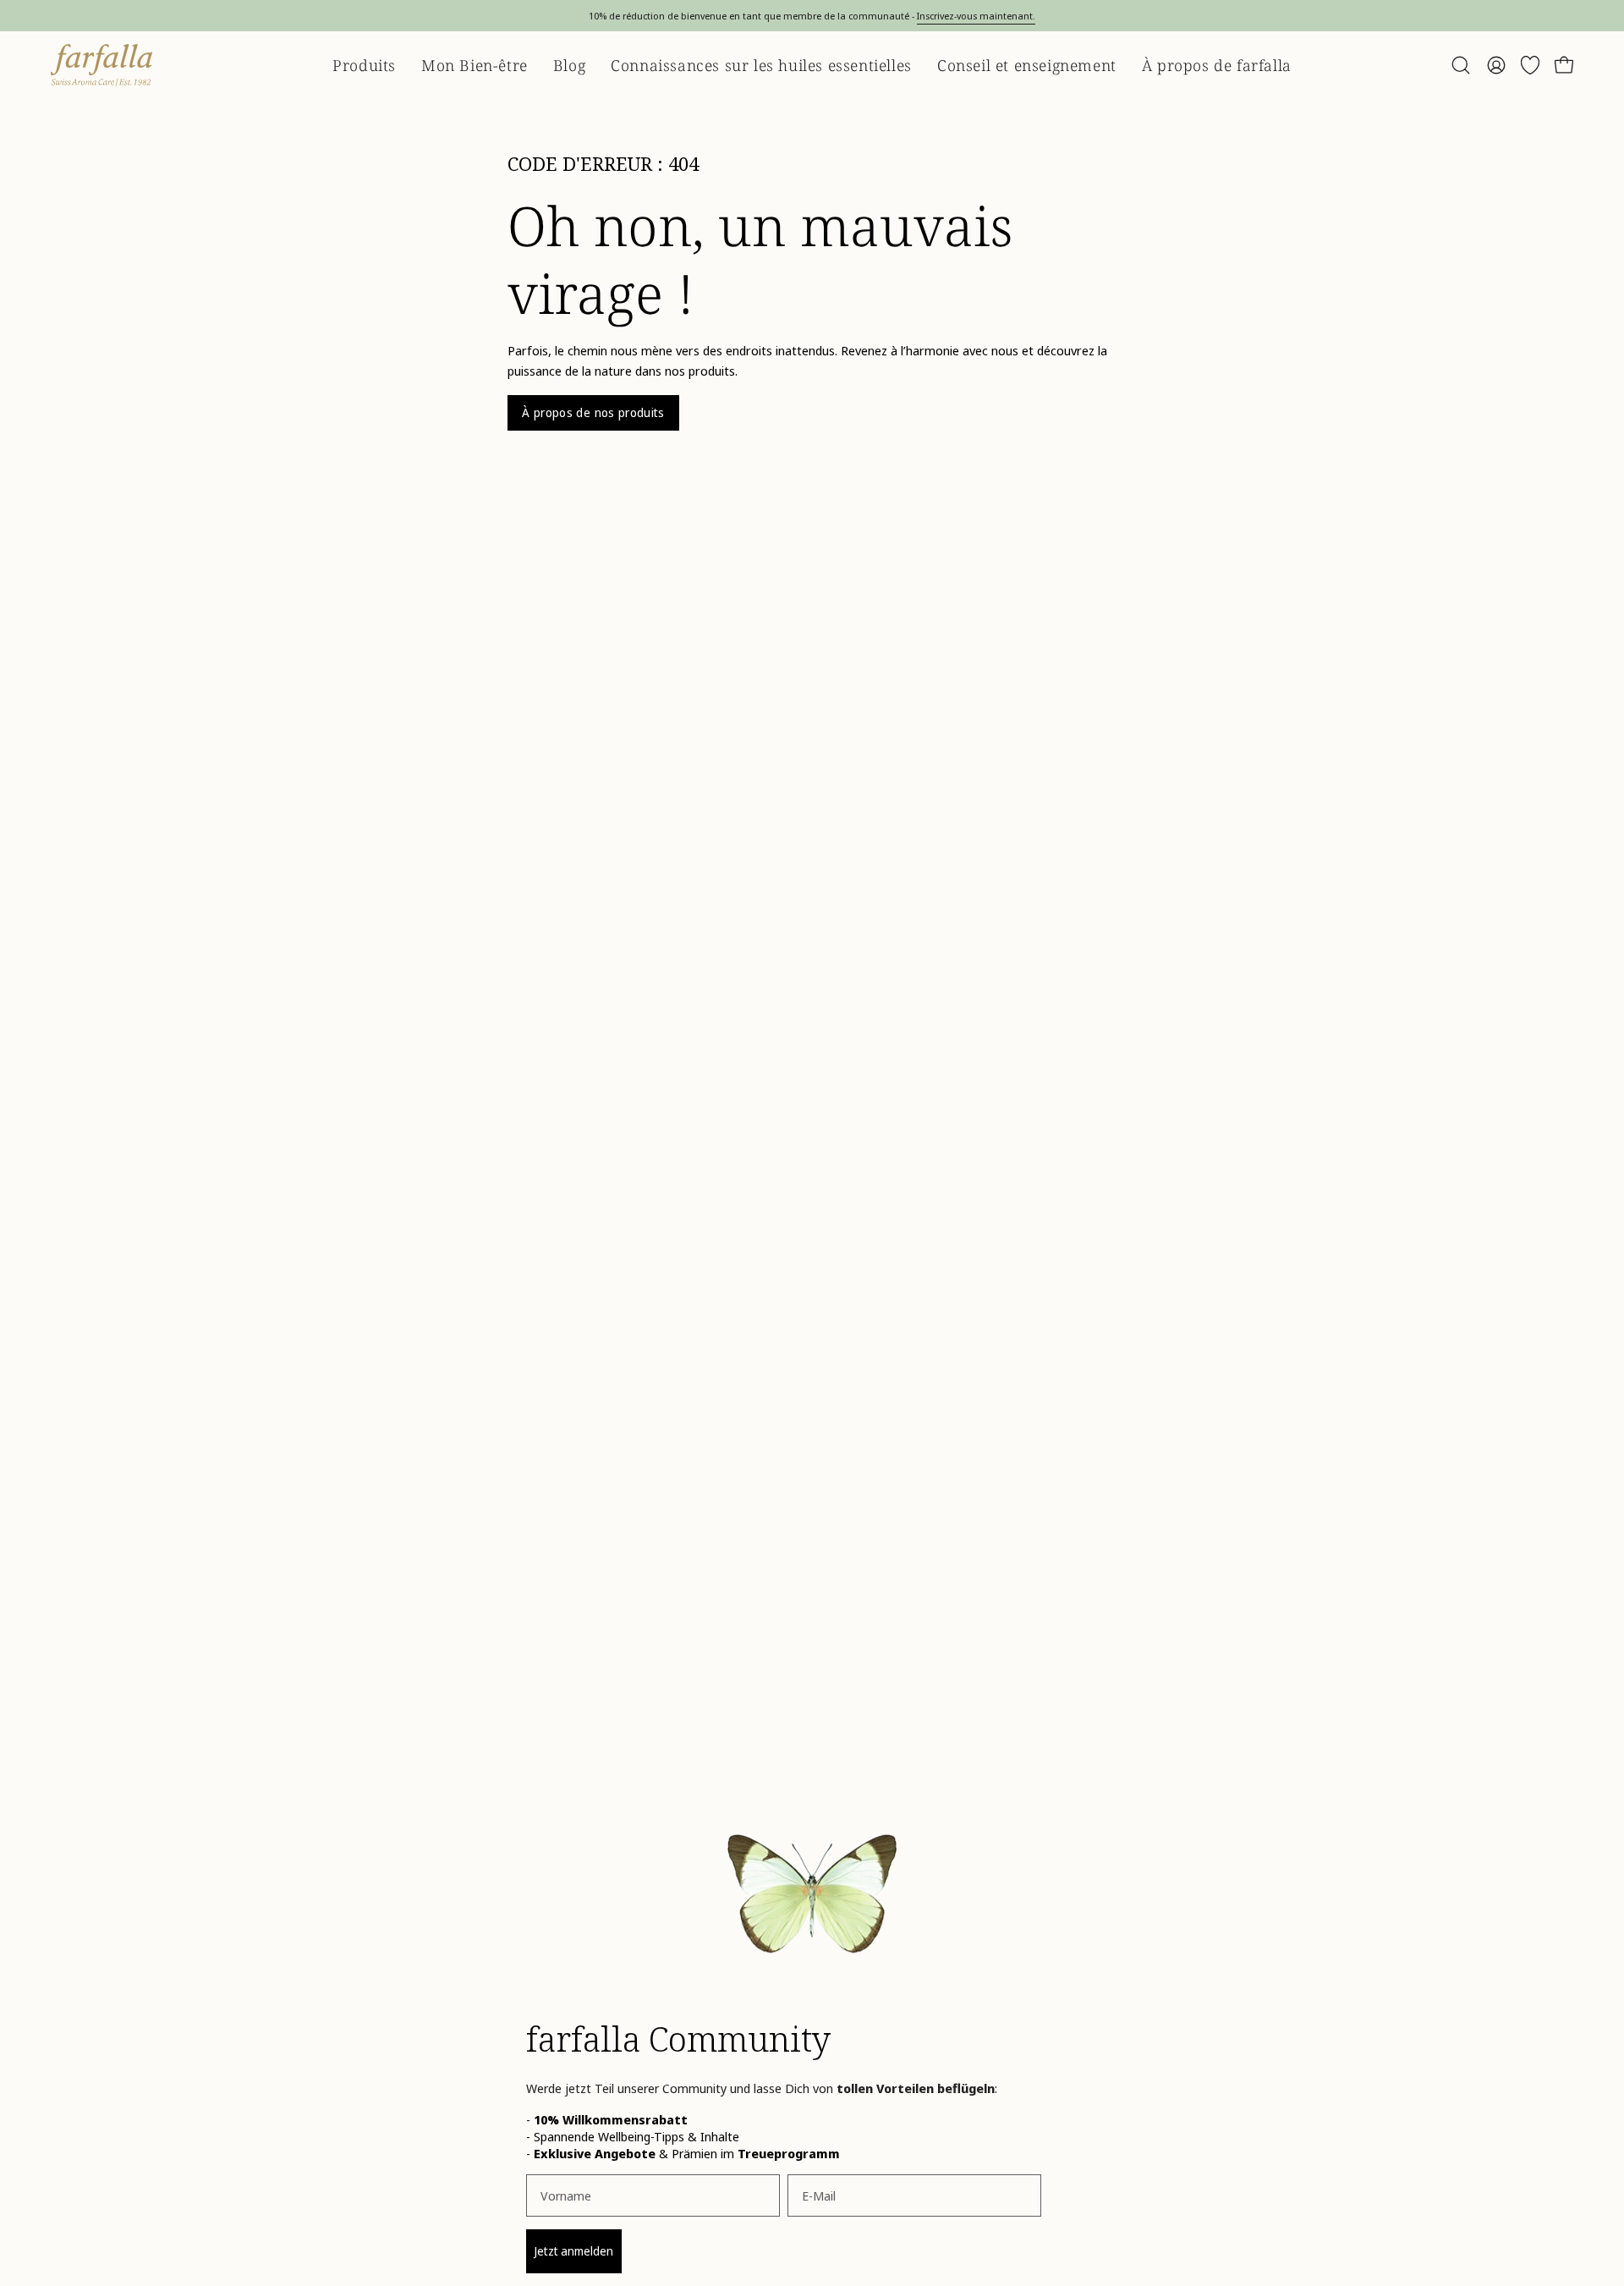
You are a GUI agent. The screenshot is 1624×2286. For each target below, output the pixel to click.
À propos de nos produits (593, 412)
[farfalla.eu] (101, 65)
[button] (1461, 65)
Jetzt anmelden (574, 2251)
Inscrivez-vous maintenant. (976, 16)
